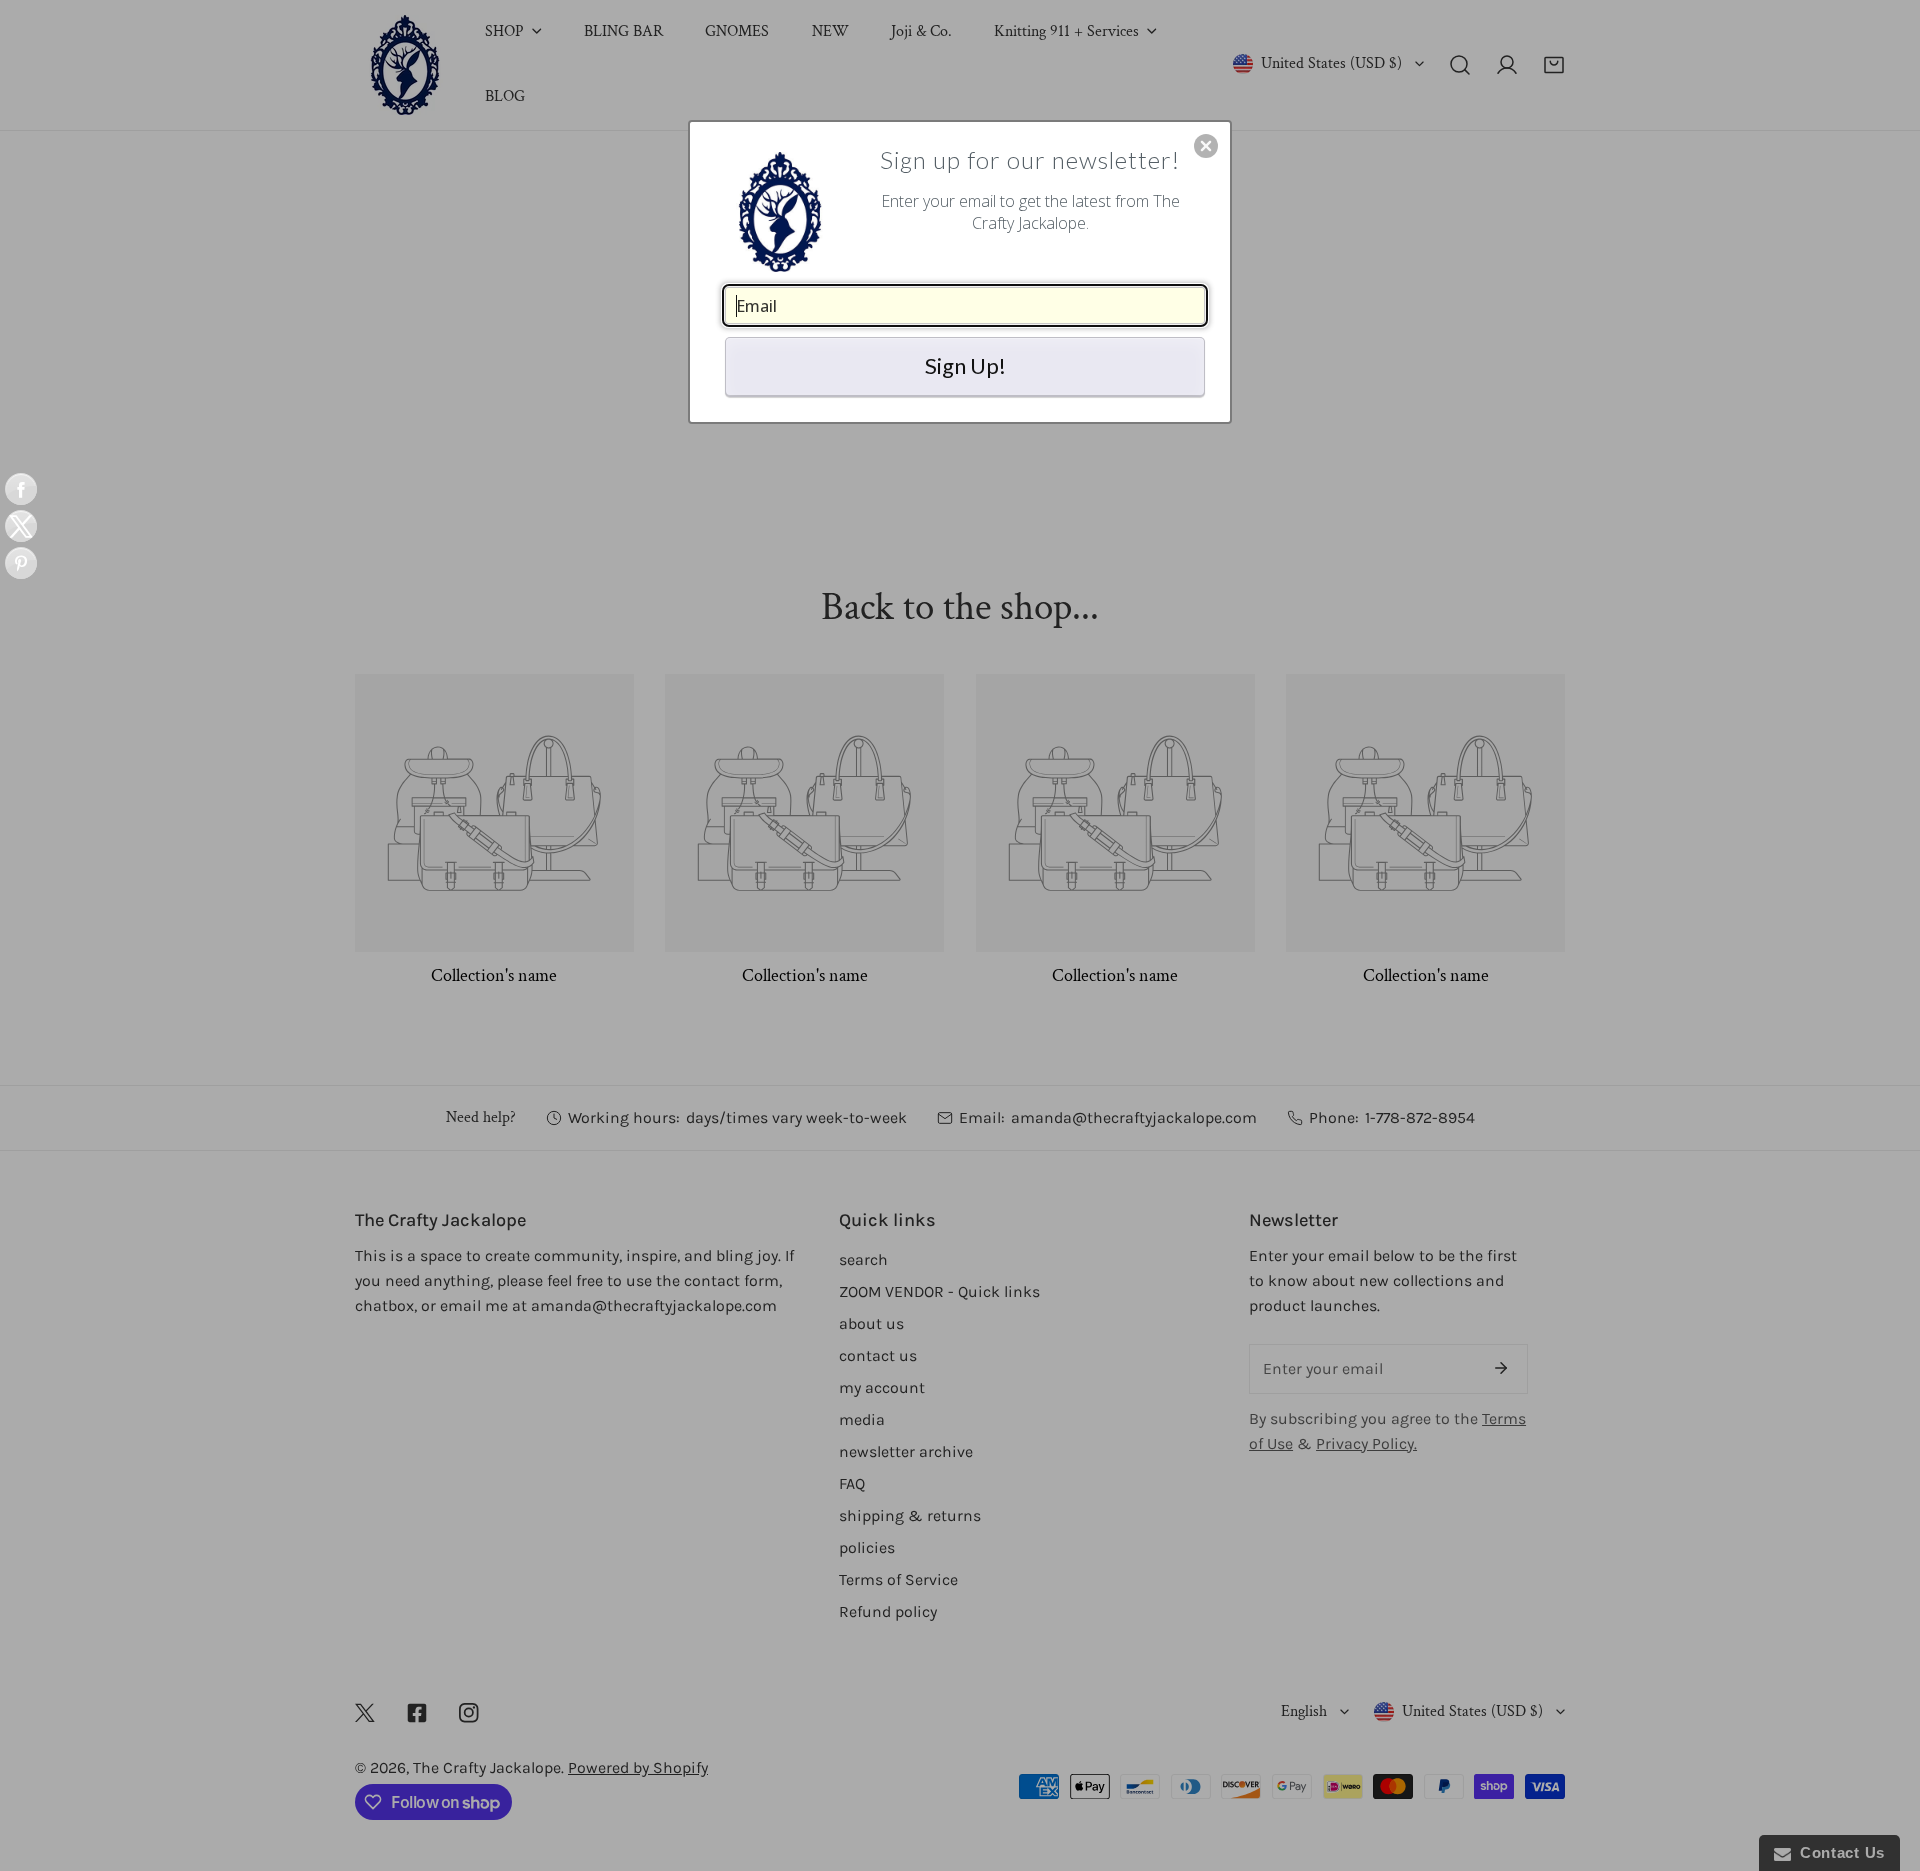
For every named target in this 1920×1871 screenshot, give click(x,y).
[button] (1206, 146)
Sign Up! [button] (965, 365)
